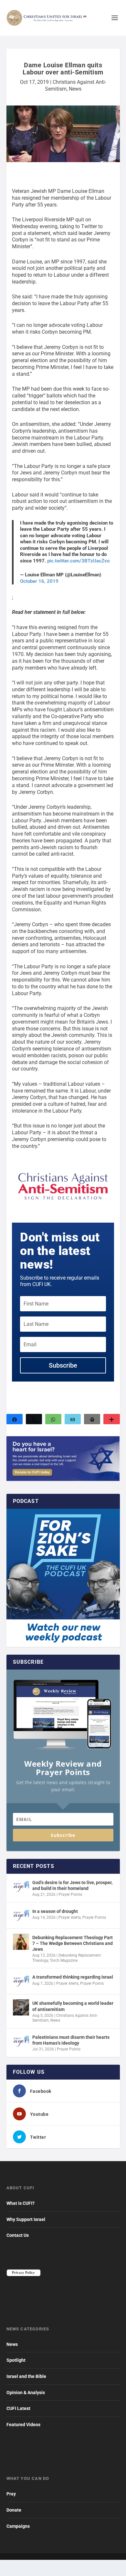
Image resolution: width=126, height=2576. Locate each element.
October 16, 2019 (39, 581)
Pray (11, 2494)
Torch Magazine (64, 1960)
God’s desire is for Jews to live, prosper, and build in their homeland (72, 1885)
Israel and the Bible (26, 2376)
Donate (14, 2510)
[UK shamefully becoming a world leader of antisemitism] (21, 2007)
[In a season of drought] (21, 1915)
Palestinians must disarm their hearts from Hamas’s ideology (71, 2040)
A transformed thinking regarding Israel (73, 1977)
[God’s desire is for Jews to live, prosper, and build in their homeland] (21, 1887)
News (75, 89)
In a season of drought (55, 1911)
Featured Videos (23, 2425)
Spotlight (16, 2360)
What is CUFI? (21, 2203)
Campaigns (18, 2526)
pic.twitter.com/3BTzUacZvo (78, 561)
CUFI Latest (18, 2408)
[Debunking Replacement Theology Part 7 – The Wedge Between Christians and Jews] (21, 1942)
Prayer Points (70, 1894)
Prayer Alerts (70, 1917)
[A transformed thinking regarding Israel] (21, 1981)
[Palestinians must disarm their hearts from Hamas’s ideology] (21, 2041)
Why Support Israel (26, 2219)
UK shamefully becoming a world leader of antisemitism (73, 2006)
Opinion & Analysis (26, 2393)
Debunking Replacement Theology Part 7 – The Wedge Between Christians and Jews (73, 1943)
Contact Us (18, 2235)
